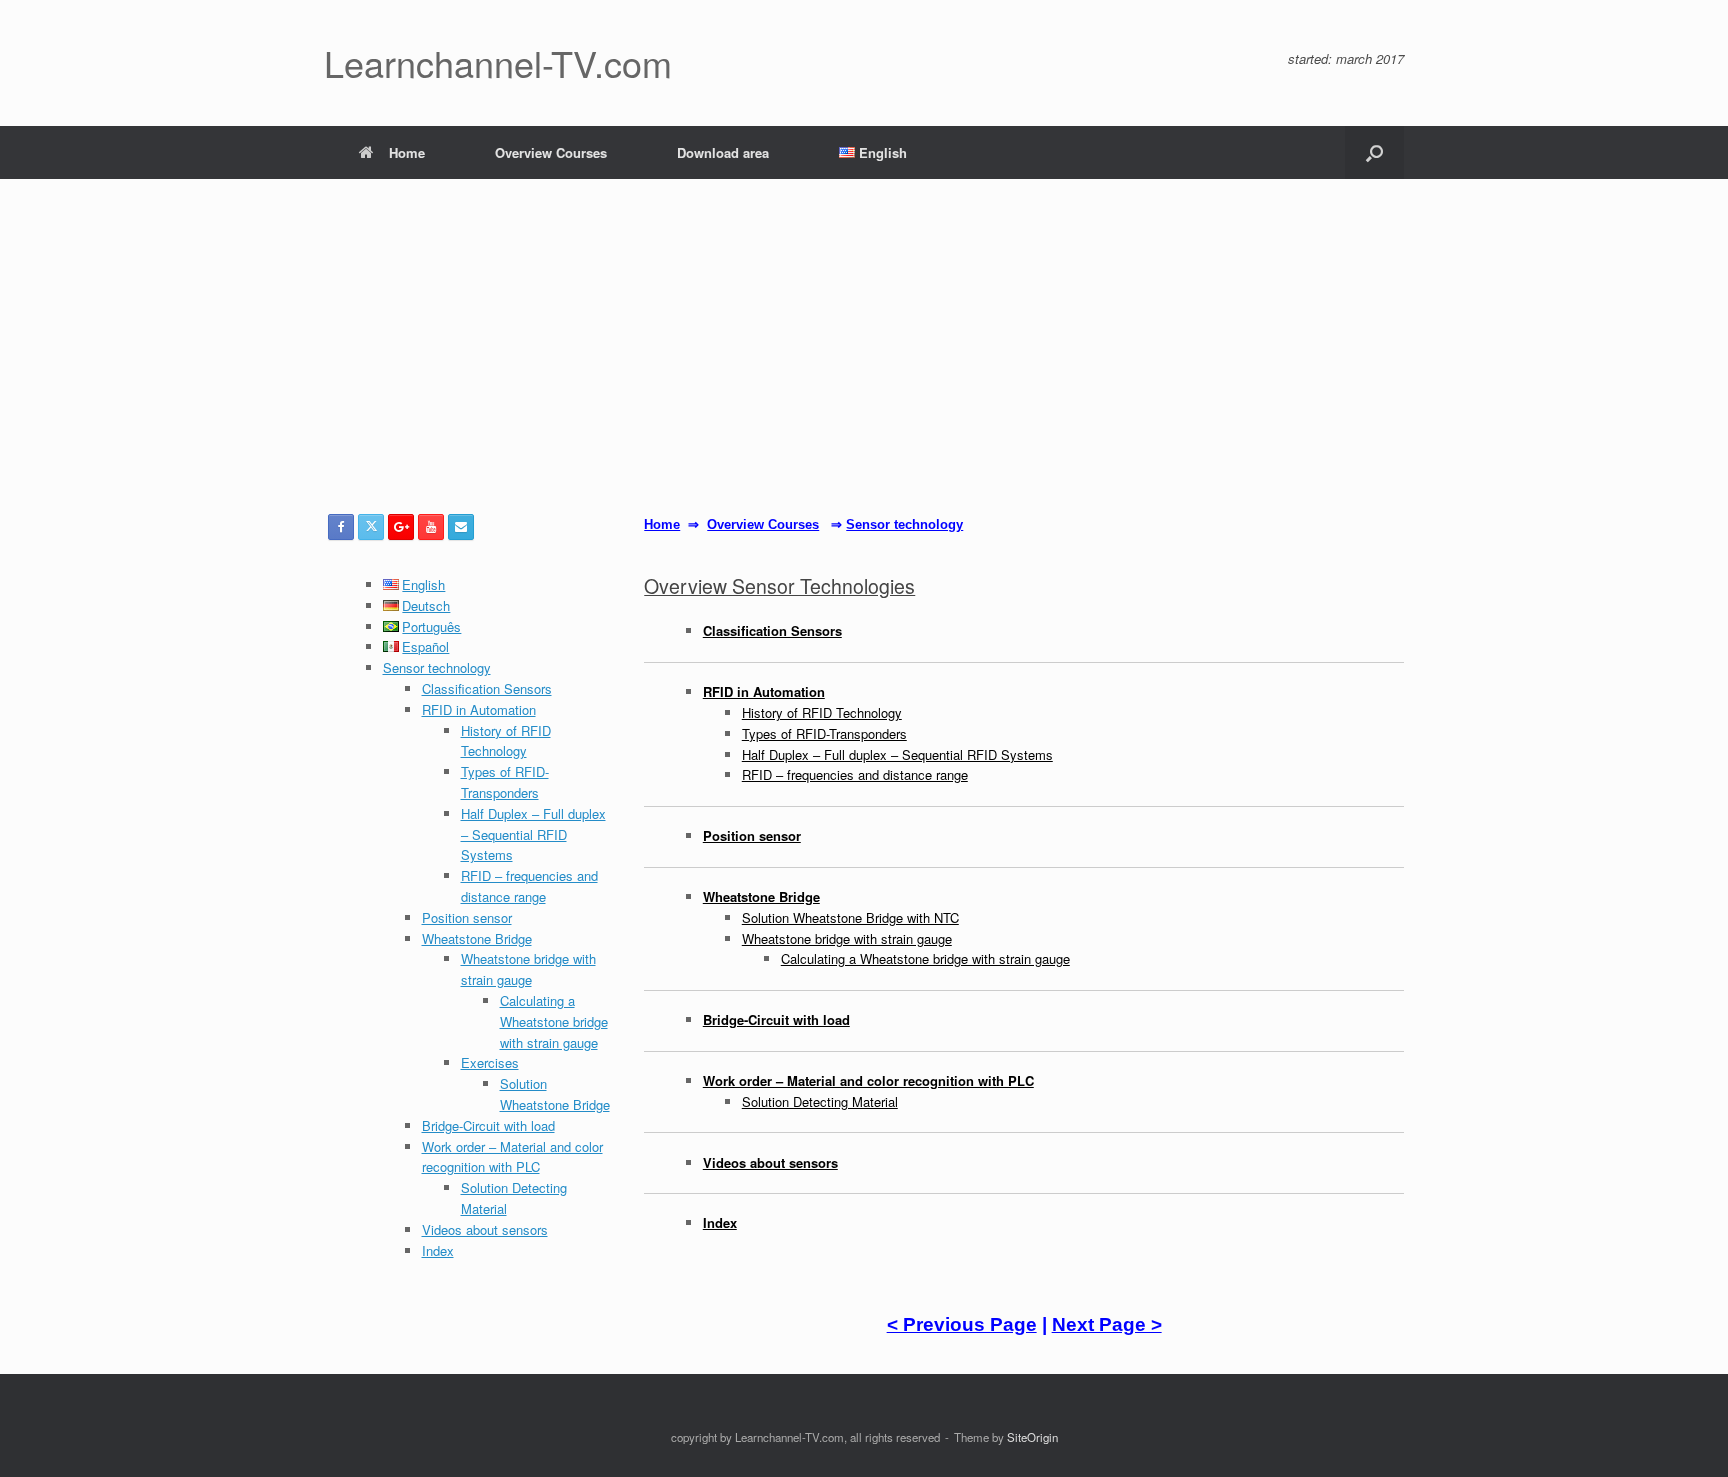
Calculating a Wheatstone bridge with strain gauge (554, 1021)
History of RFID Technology (506, 741)
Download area (723, 152)
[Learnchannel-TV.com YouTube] (431, 527)
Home (407, 152)
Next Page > (1107, 1324)
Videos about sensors (485, 1229)
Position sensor (467, 917)
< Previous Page (962, 1324)
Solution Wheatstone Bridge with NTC (850, 917)
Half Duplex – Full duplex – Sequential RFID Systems (533, 834)
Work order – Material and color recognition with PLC (512, 1157)
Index (438, 1250)
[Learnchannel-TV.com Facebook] (341, 527)
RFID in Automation (479, 709)
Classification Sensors (487, 688)
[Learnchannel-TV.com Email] (461, 527)
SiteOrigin (1032, 1437)
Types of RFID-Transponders (505, 782)
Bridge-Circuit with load (488, 1125)
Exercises (490, 1062)
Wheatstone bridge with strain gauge (528, 969)
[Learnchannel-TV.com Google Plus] (401, 527)
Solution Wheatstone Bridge (555, 1094)
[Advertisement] (864, 364)
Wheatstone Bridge (477, 938)
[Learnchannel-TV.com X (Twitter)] (371, 527)
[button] (1374, 152)
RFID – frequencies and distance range (529, 886)
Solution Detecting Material (820, 1101)
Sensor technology (437, 667)
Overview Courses (551, 152)
